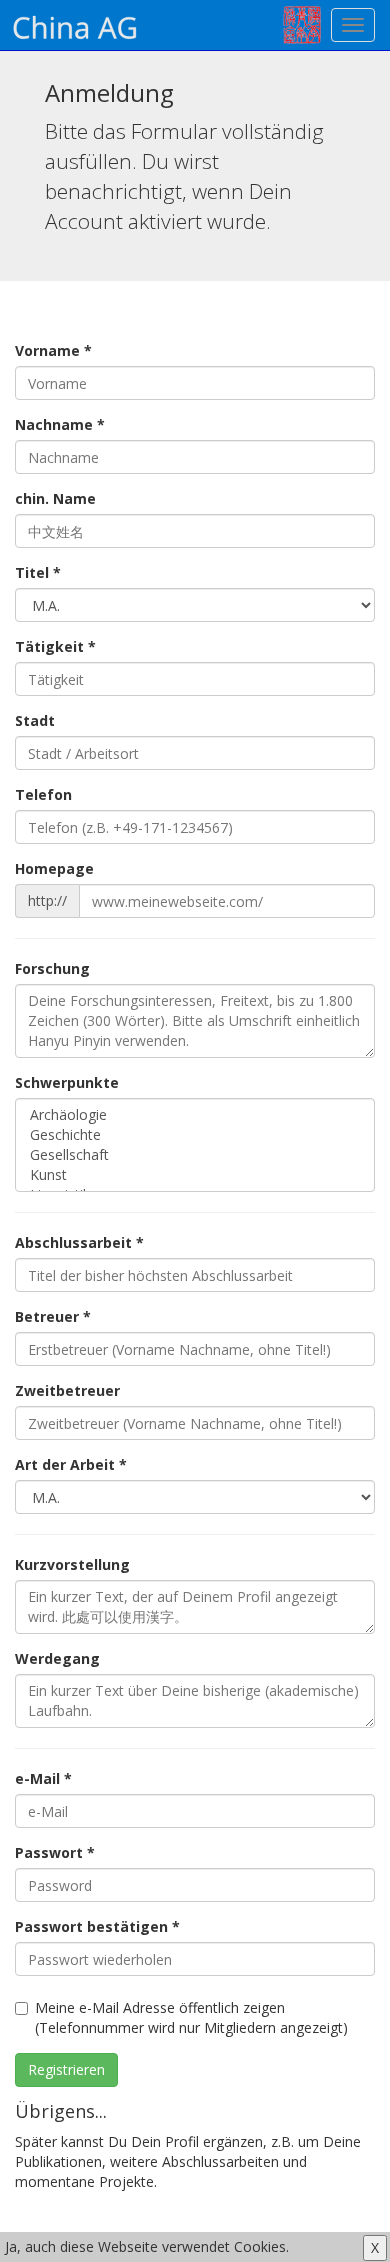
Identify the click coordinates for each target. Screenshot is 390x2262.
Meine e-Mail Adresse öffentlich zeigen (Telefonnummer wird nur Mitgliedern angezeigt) (191, 2017)
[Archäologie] (195, 1115)
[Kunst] (195, 1175)
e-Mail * (43, 1778)
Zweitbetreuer (67, 1390)
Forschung (52, 968)
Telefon (43, 794)
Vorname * (53, 350)
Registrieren (66, 2069)
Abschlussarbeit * (79, 1242)
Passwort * (55, 1852)
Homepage (54, 868)
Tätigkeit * (55, 646)
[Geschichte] (195, 1135)
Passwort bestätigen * (97, 1926)
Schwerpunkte (67, 1082)
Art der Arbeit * (71, 1464)
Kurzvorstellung (72, 1564)
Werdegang (57, 1658)
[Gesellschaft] (195, 1155)
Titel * (38, 572)
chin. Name (55, 498)
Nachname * (60, 424)
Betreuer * (53, 1316)
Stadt (35, 720)
